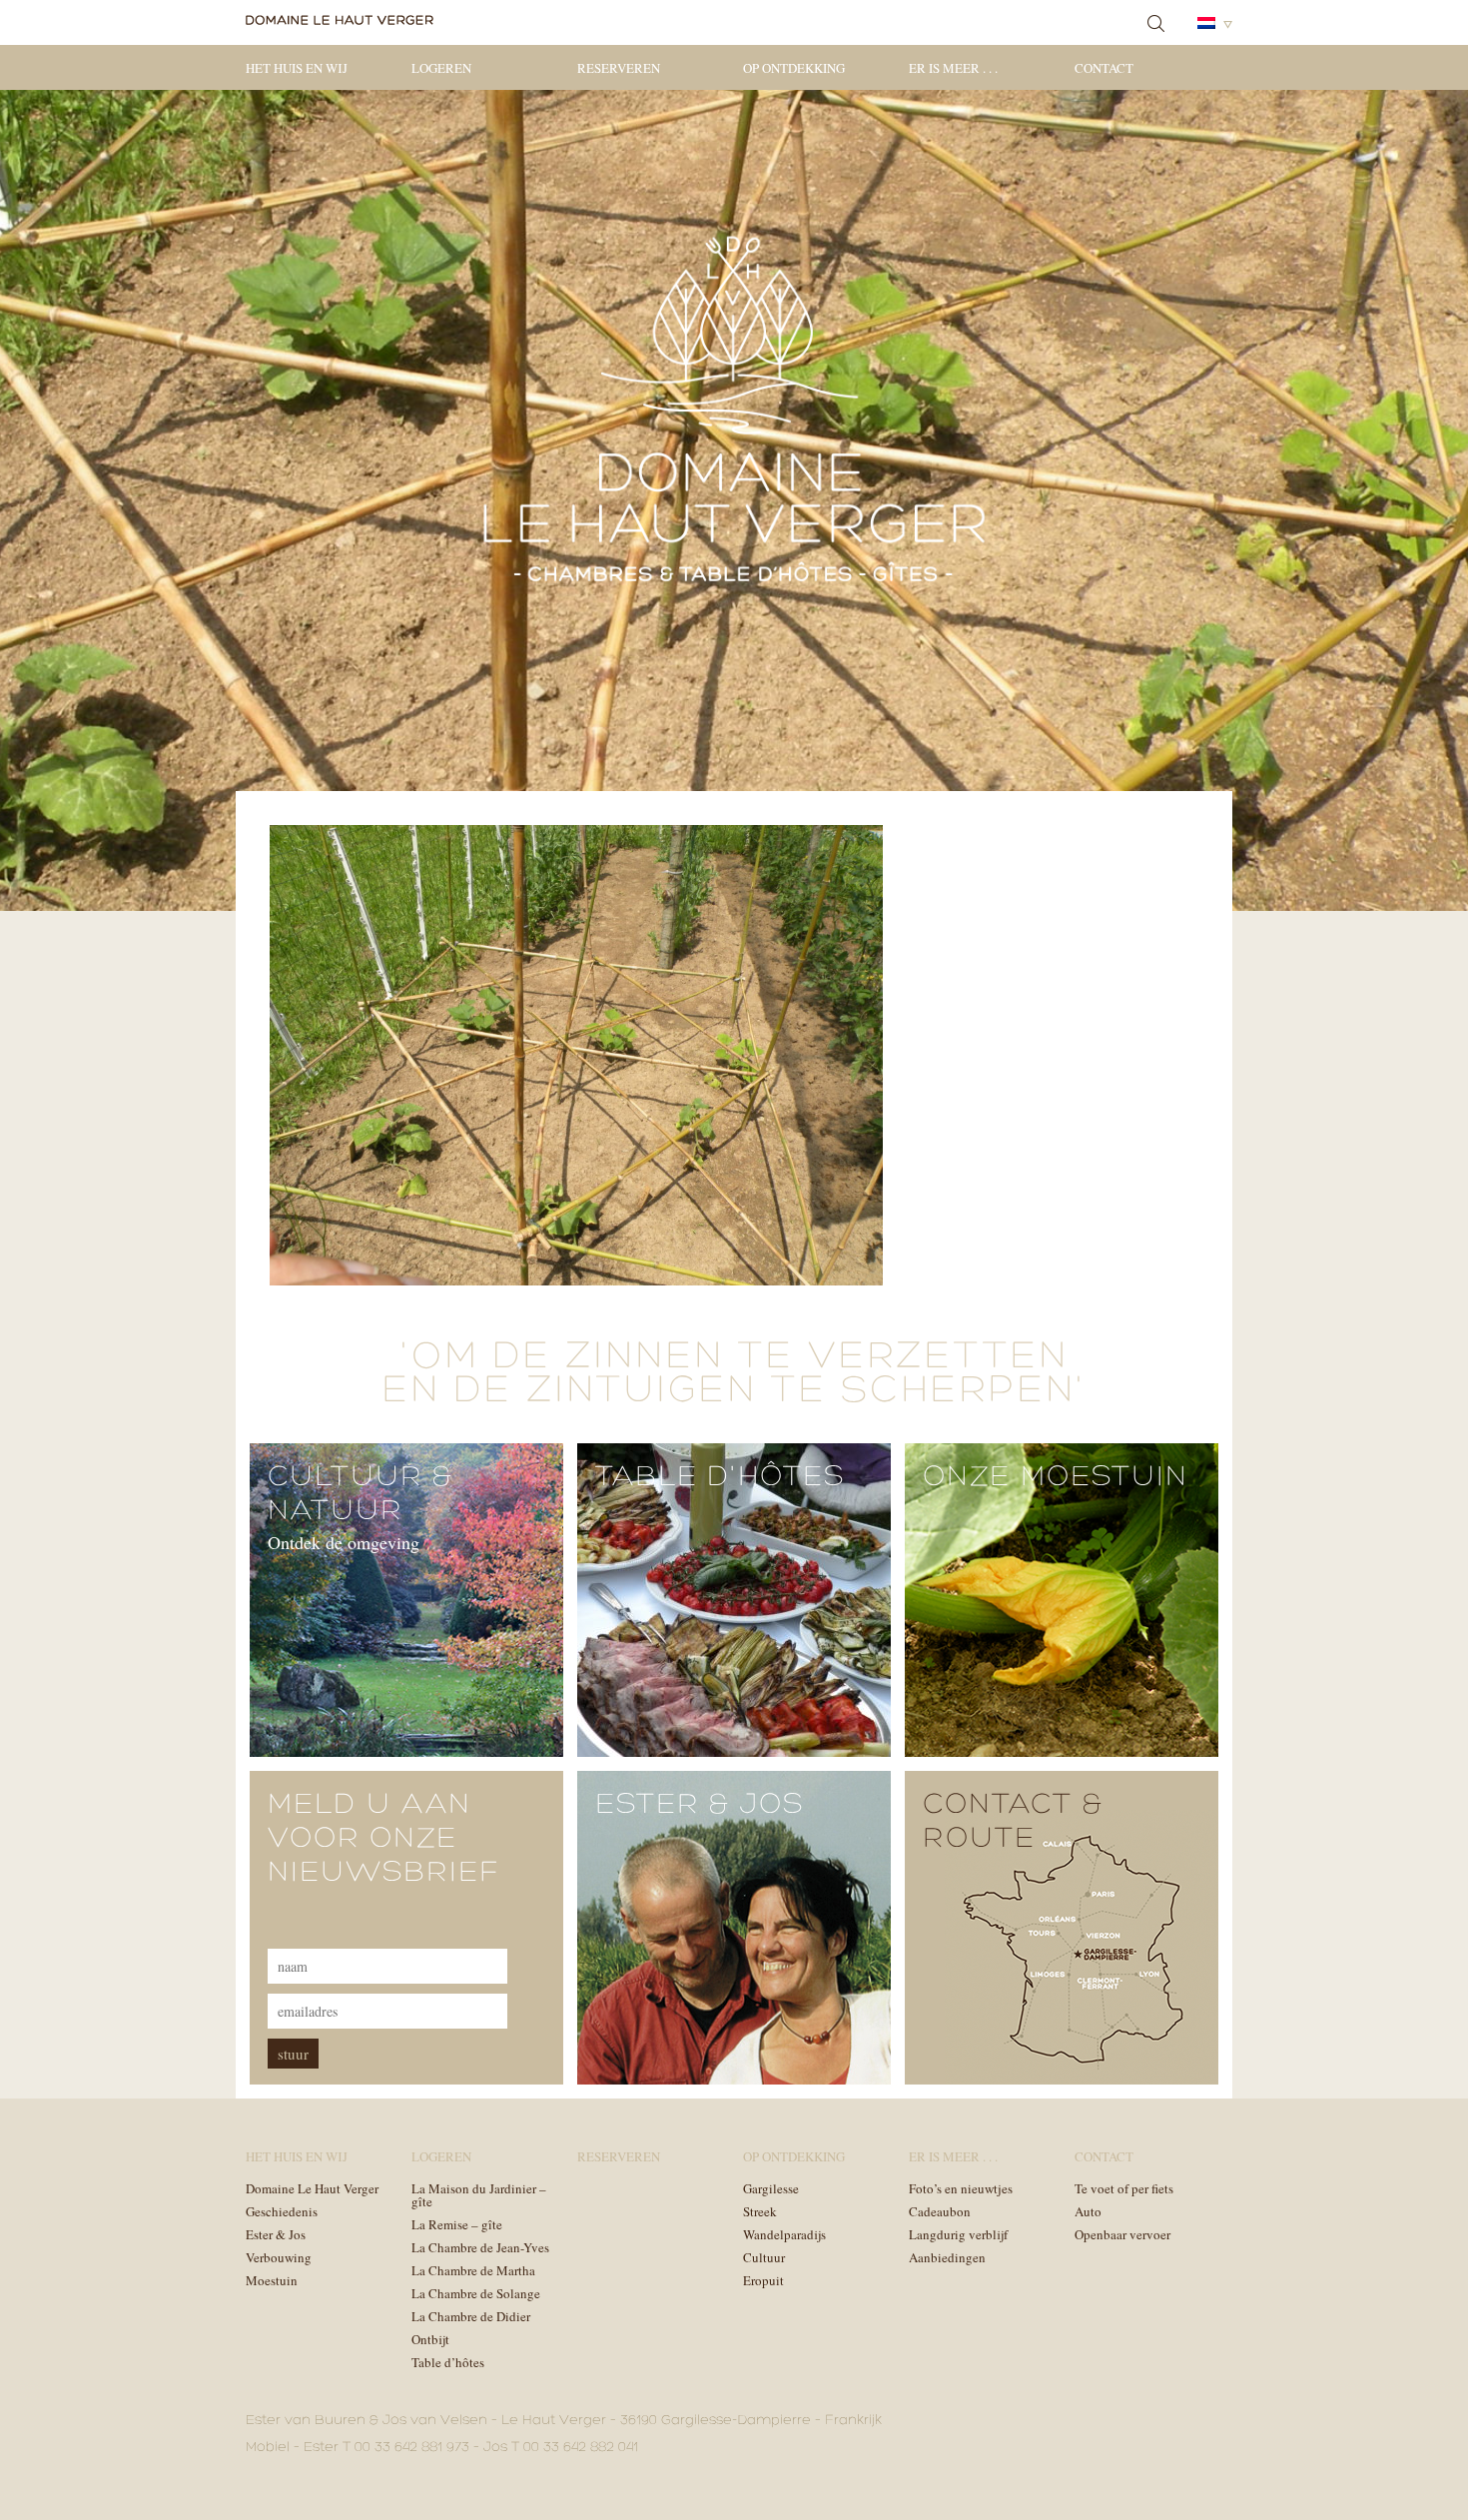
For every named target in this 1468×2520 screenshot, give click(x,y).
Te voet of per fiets (1124, 2188)
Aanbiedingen (947, 2257)
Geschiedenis (282, 2211)
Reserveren (619, 68)
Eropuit (763, 2280)
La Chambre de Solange (476, 2293)
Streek (760, 2211)
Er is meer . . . (953, 68)
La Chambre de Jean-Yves (480, 2247)
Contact (1104, 68)
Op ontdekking (794, 68)
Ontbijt (430, 2339)
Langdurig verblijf (958, 2234)
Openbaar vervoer (1122, 2234)
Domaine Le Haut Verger (312, 2188)
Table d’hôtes (448, 2362)
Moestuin (272, 2280)
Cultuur (764, 2257)
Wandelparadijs (784, 2234)
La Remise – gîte (457, 2224)
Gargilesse (771, 2188)
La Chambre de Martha (473, 2270)
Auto (1088, 2211)
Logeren (441, 68)
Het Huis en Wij (297, 68)
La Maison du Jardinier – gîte (479, 2195)
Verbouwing (279, 2257)
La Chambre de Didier (471, 2316)
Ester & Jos (276, 2234)
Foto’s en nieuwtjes (961, 2188)
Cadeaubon (940, 2211)
